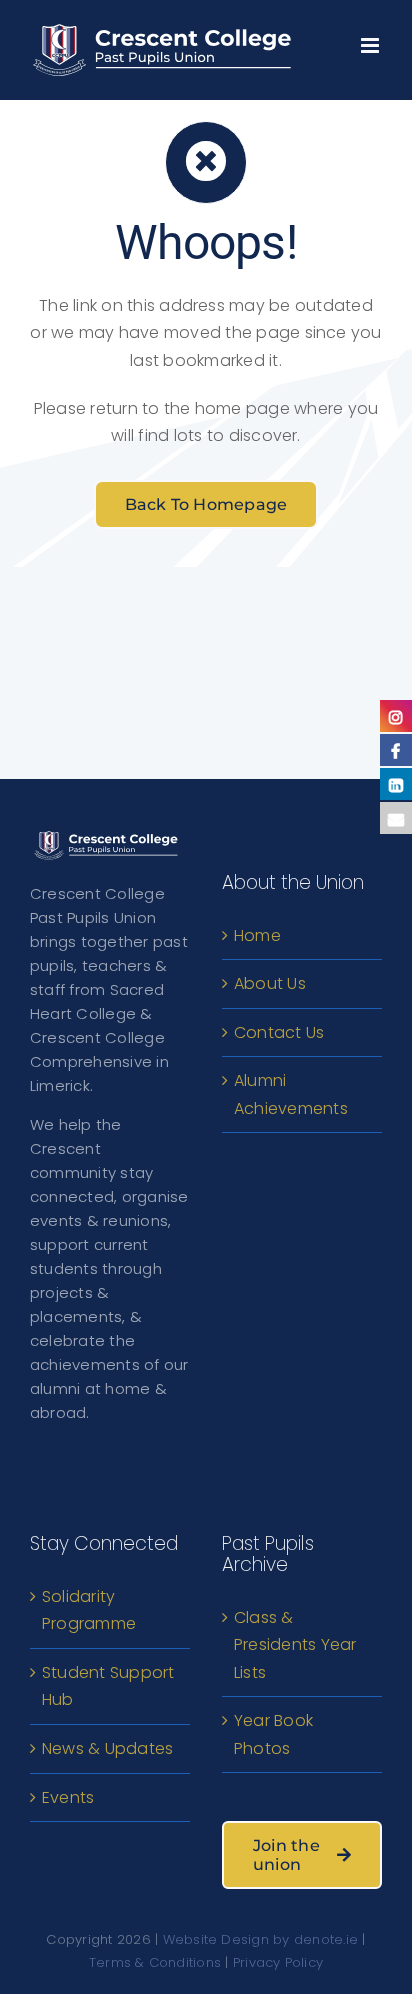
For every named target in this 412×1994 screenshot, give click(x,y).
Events (68, 1797)
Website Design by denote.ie (260, 1939)
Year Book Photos (273, 1734)
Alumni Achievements (291, 1094)
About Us (270, 983)
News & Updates (107, 1748)
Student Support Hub (108, 1686)
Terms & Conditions (155, 1962)
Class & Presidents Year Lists (295, 1645)
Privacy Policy (278, 1962)
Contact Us (279, 1032)
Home (257, 935)
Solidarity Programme (89, 1610)
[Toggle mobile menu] (371, 40)
